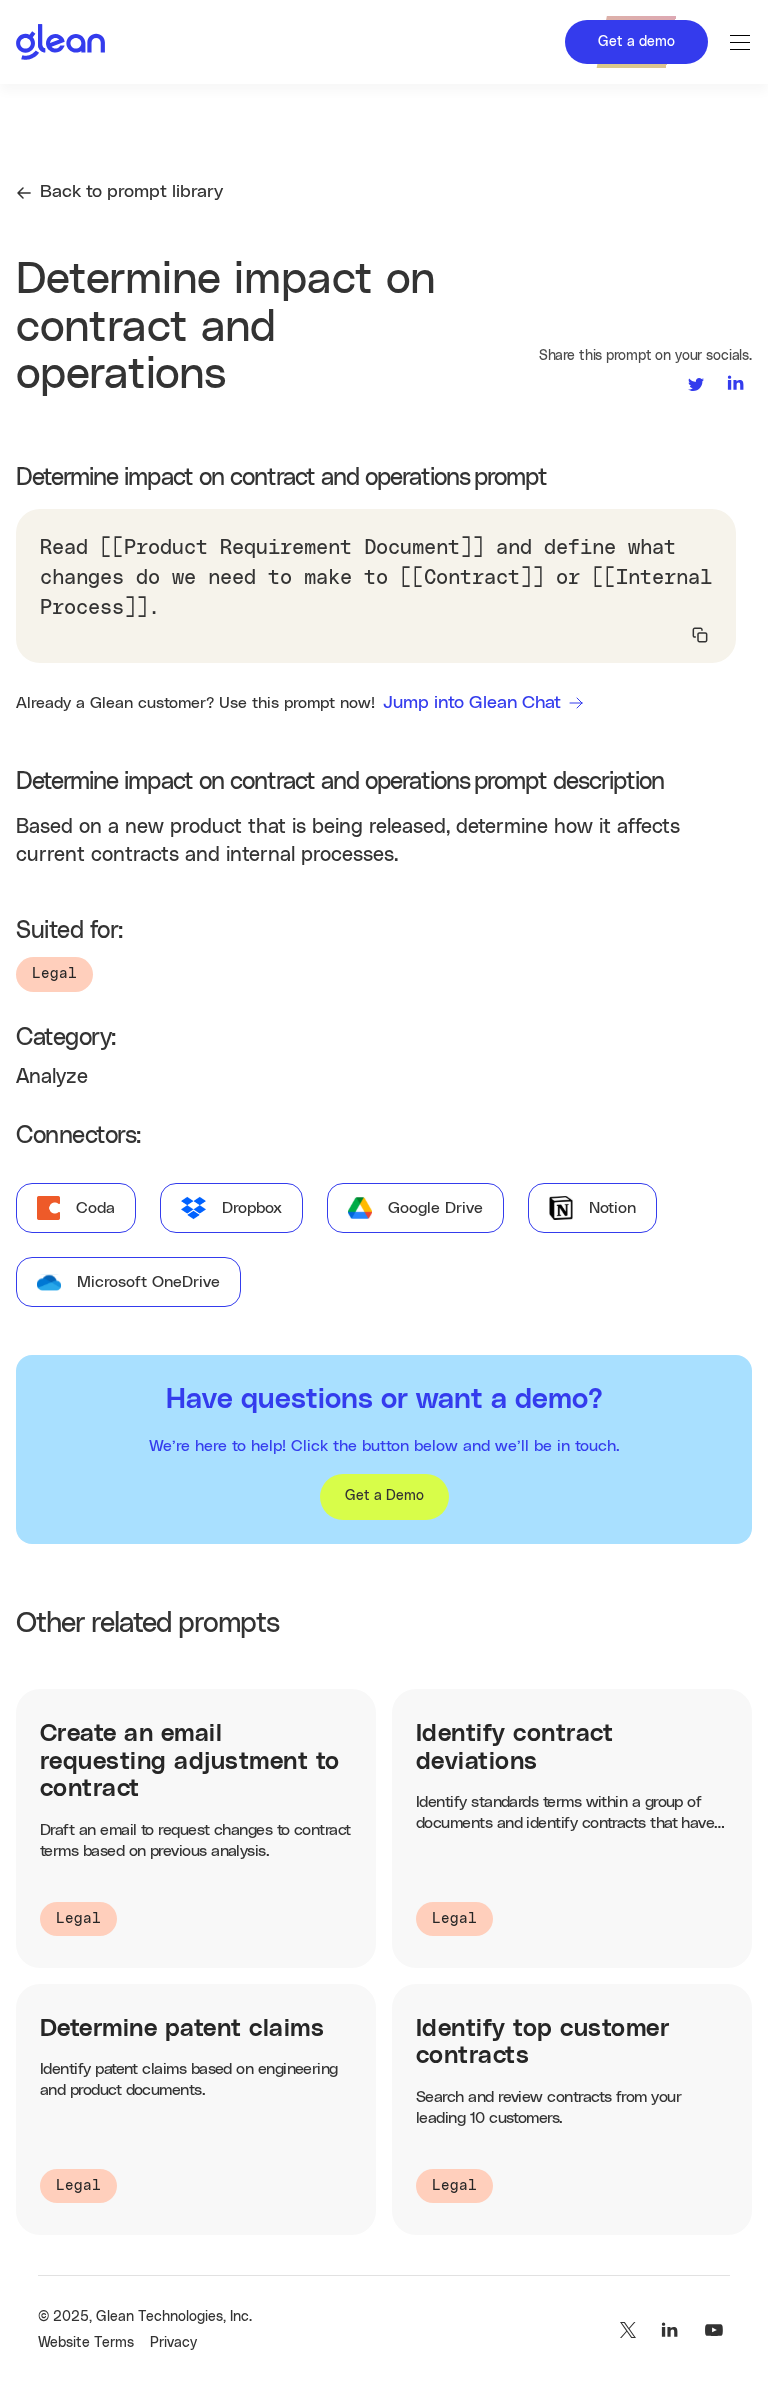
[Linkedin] (670, 2330)
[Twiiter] (626, 2330)
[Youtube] (714, 2330)
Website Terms (86, 2343)
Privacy (173, 2343)
